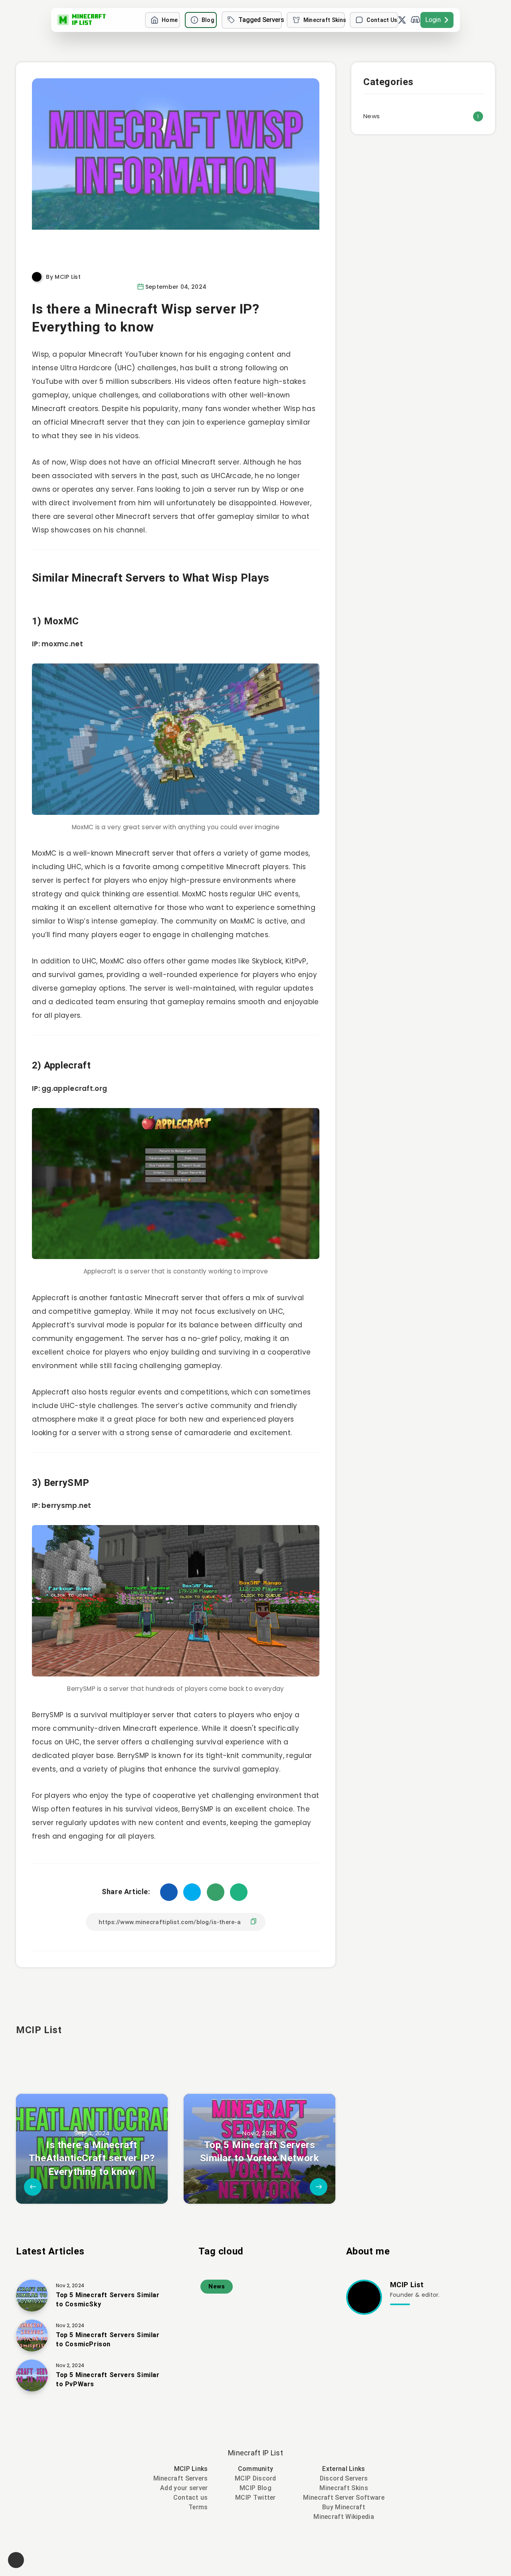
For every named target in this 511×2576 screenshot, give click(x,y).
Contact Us (382, 20)
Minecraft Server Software (344, 2498)
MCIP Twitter (255, 2498)
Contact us (191, 2498)
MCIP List (39, 2030)
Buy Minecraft (344, 2507)
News (371, 116)
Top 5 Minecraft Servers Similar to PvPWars (108, 2379)
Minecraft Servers (181, 2478)
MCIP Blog (255, 2488)
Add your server (184, 2488)
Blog (208, 20)
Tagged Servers (260, 20)
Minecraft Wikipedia (344, 2517)
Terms (198, 2507)
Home (170, 20)
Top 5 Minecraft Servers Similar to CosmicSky (108, 2300)
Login (433, 20)
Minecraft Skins (324, 20)
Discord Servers (344, 2478)
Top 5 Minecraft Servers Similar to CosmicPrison (108, 2340)
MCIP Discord (255, 2478)
